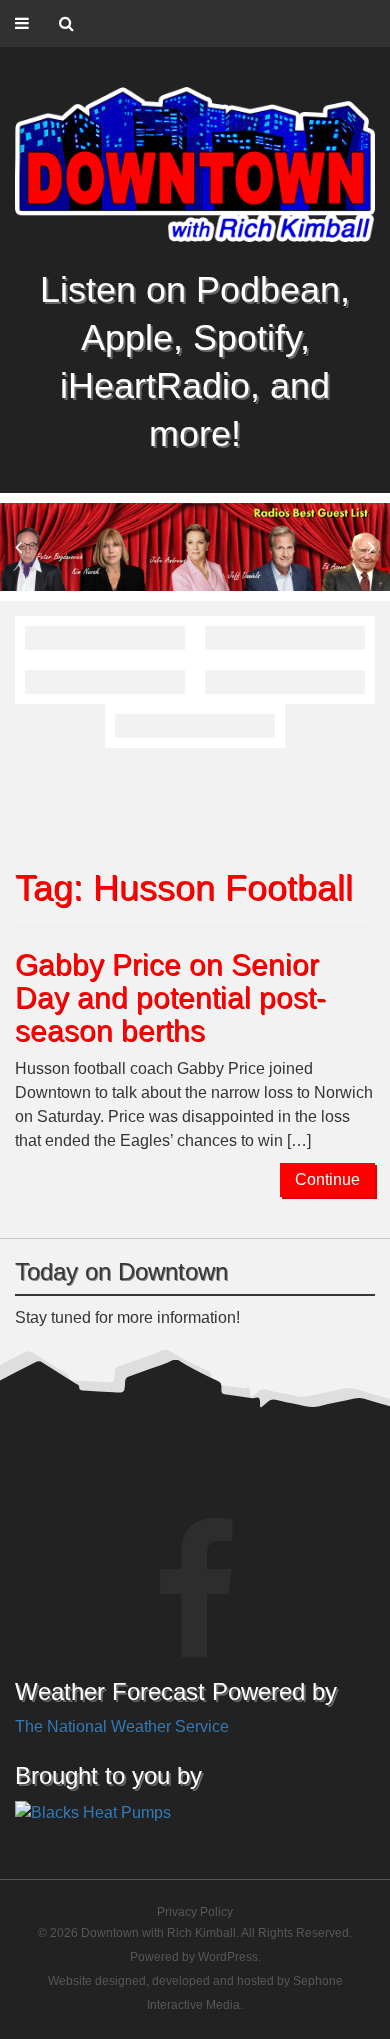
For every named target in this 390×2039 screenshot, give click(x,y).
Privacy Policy (195, 1912)
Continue (327, 1179)
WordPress (228, 1957)
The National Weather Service (122, 1726)
